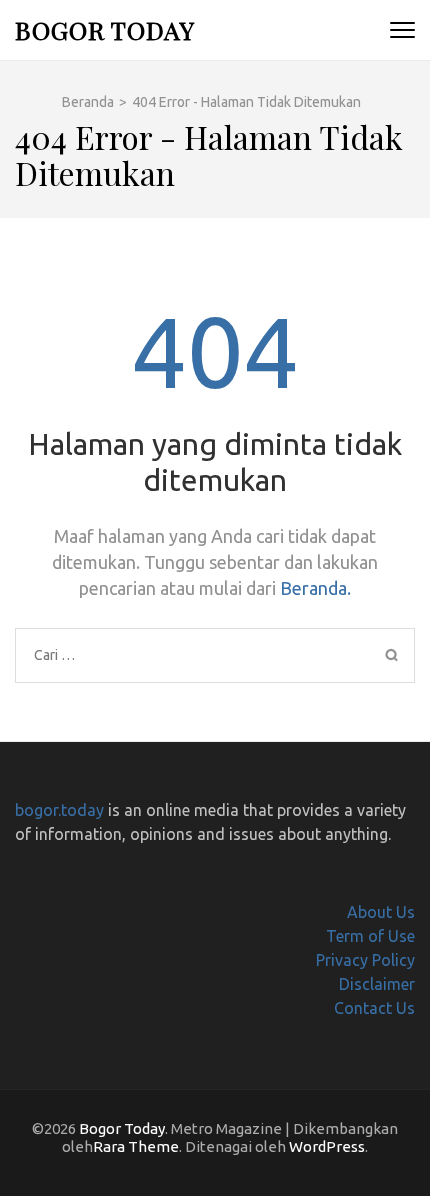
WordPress (327, 1146)
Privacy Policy (365, 960)
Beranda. (315, 588)
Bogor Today (105, 29)
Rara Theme (136, 1146)
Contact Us (374, 1008)
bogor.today (59, 810)
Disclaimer (377, 984)
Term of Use (370, 936)
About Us (381, 912)
